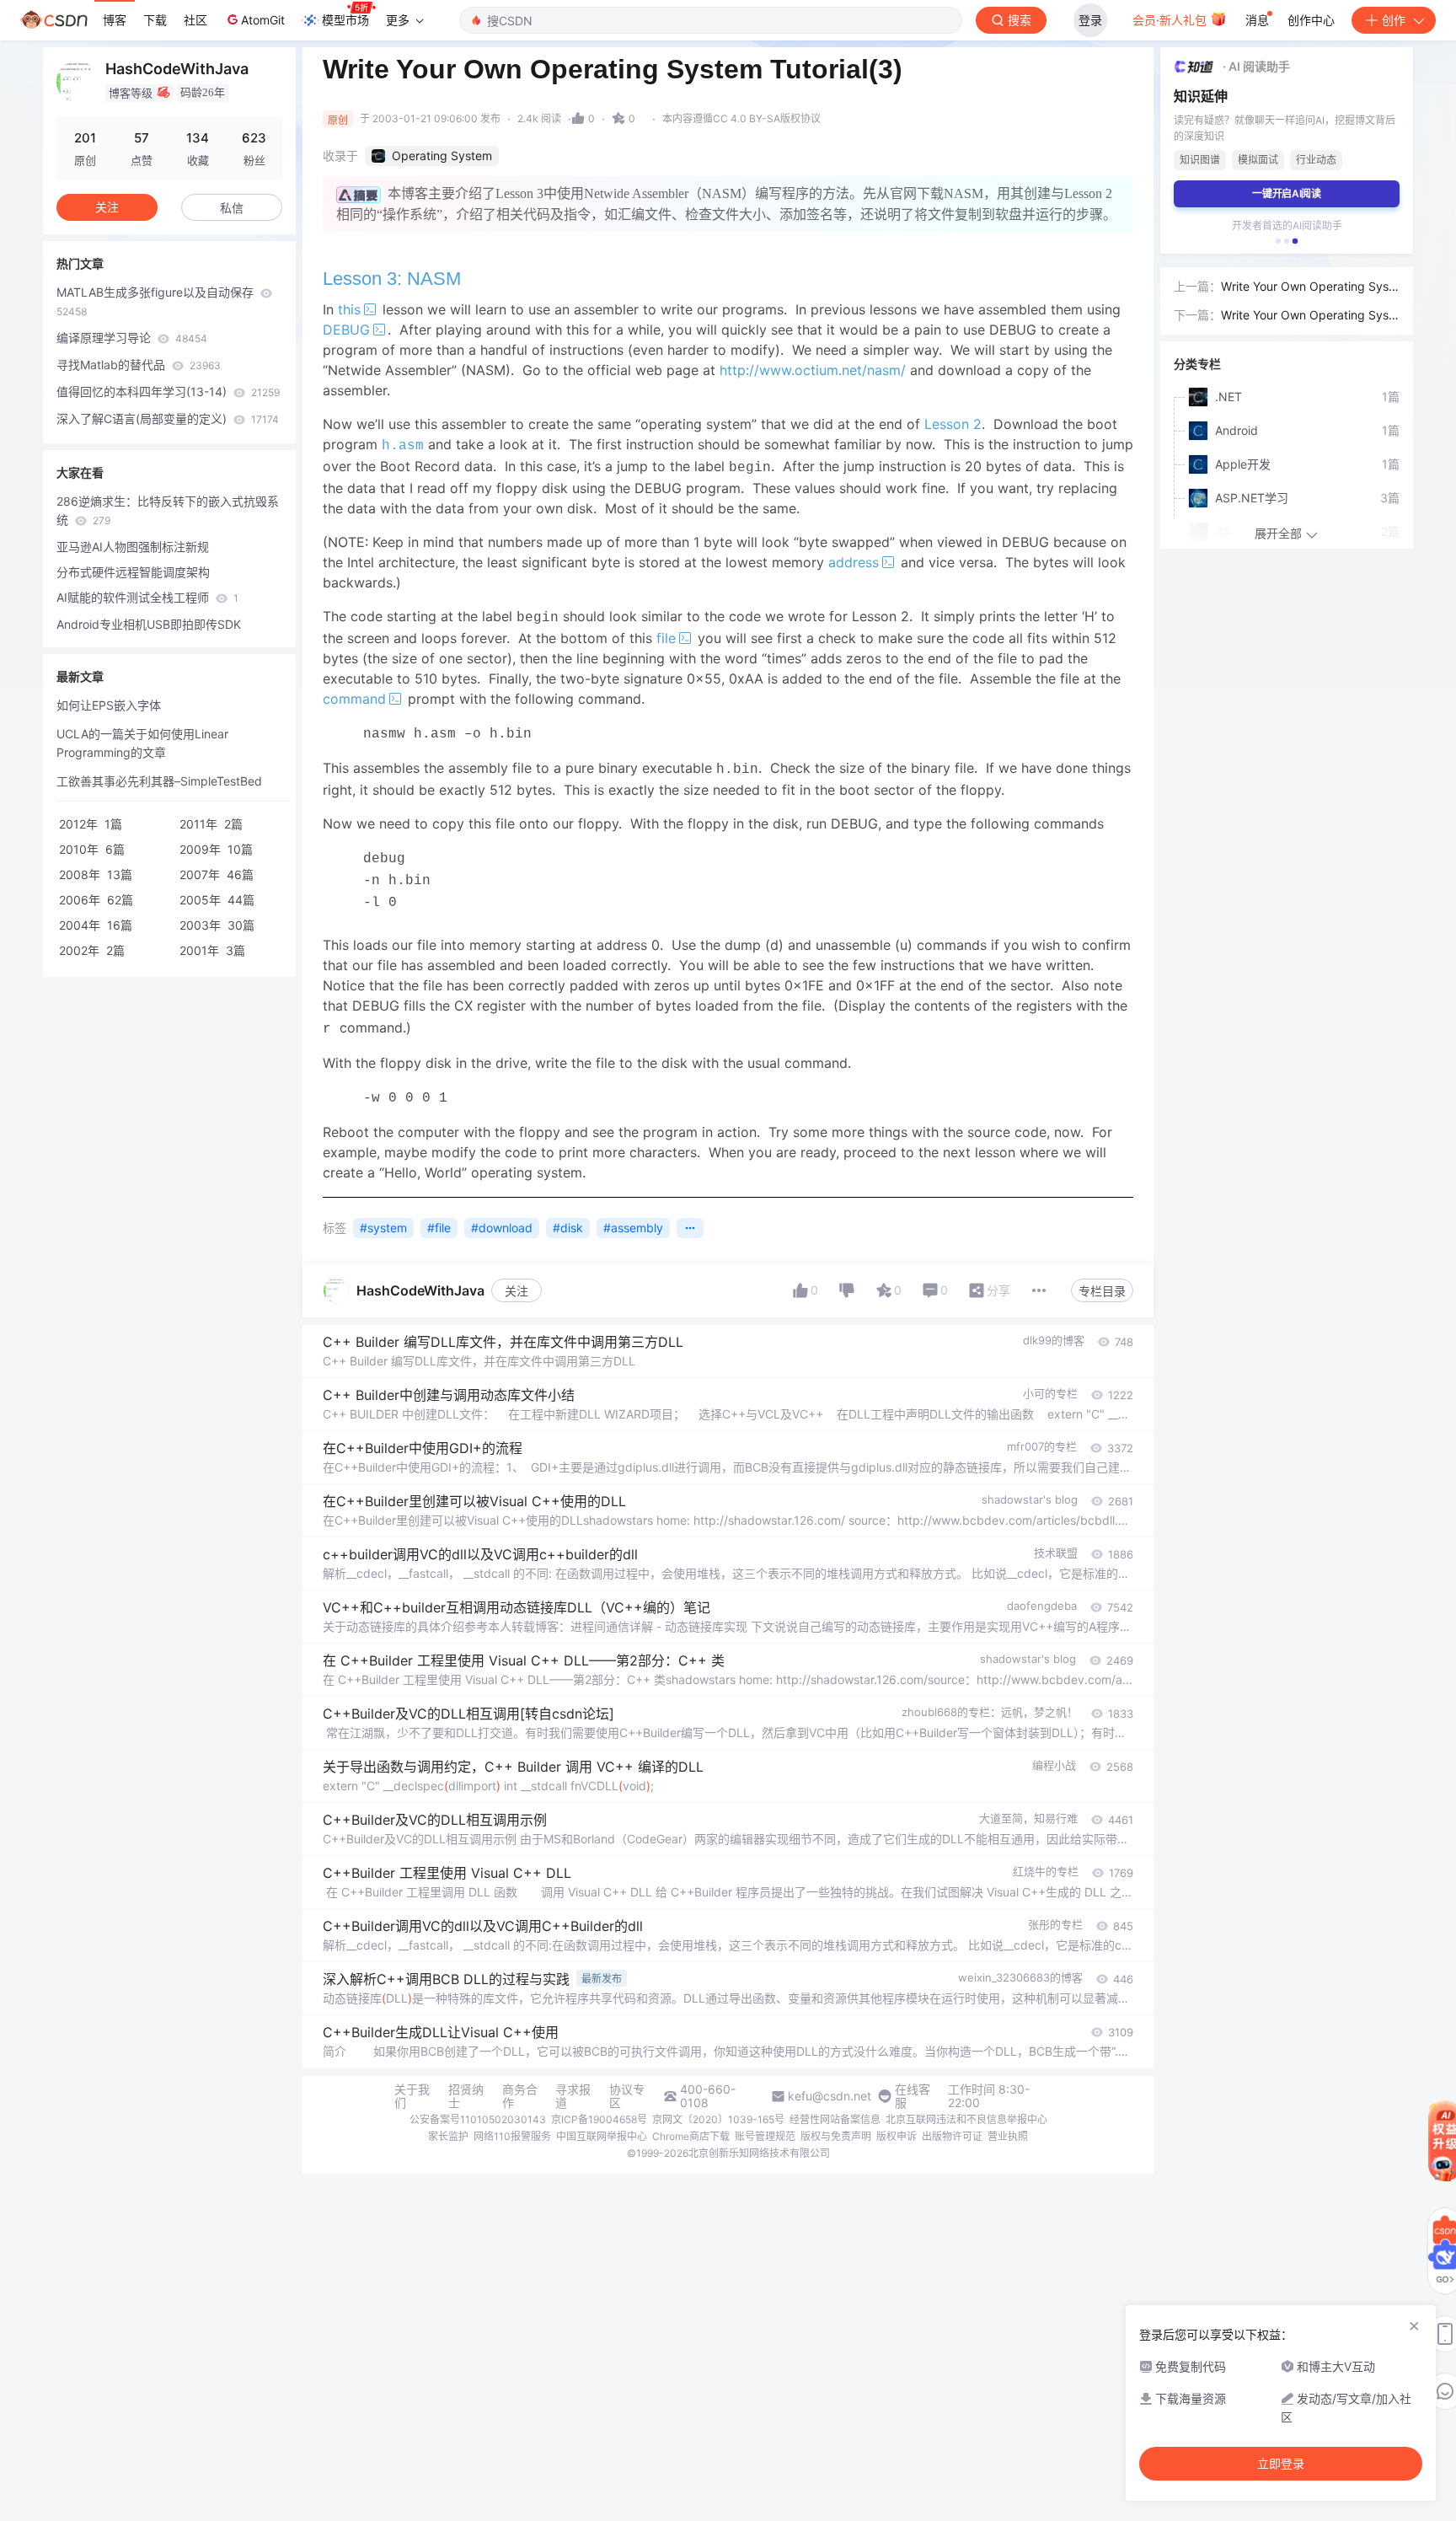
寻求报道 (573, 2096)
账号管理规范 (765, 2136)
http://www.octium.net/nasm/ (813, 370)
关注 (517, 1291)
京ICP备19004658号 (599, 2119)
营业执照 (1008, 2136)
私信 (232, 208)
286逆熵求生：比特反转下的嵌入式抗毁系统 (168, 510)
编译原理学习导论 (132, 338)
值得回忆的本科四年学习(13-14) (168, 392)
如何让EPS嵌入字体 (109, 705)
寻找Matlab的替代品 (139, 365)
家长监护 (448, 2136)
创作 (1394, 20)
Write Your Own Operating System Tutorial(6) (1310, 287)
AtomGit (263, 20)
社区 (195, 20)
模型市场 (345, 20)
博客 (115, 20)
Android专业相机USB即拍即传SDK (149, 624)
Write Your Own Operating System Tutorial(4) (1310, 316)
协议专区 (627, 2096)
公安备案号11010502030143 (478, 2119)
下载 (155, 20)
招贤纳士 (466, 2096)
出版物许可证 (952, 2136)
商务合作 (520, 2096)
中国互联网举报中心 (602, 2136)
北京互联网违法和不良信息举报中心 (966, 2119)
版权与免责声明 (836, 2136)
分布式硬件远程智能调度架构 (133, 572)
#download (502, 1228)
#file (439, 1228)
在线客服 (913, 2096)
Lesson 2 (953, 424)
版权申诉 (897, 2136)
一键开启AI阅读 (1287, 193)
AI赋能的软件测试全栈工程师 (147, 597)
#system (383, 1228)
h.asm (403, 446)
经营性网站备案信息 (835, 2119)
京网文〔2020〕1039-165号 (718, 2119)
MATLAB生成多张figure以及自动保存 (157, 301)
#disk (568, 1228)
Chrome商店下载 (691, 2136)
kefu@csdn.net (830, 2096)
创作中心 (1311, 20)
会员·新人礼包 (1171, 20)
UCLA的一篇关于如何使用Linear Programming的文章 (142, 743)
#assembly (633, 1228)
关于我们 (412, 2096)
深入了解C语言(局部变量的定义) (168, 418)
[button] (1278, 241)
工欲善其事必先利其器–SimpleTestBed (159, 781)
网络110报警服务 (512, 2136)
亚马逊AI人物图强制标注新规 (133, 547)
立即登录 (1281, 2464)
